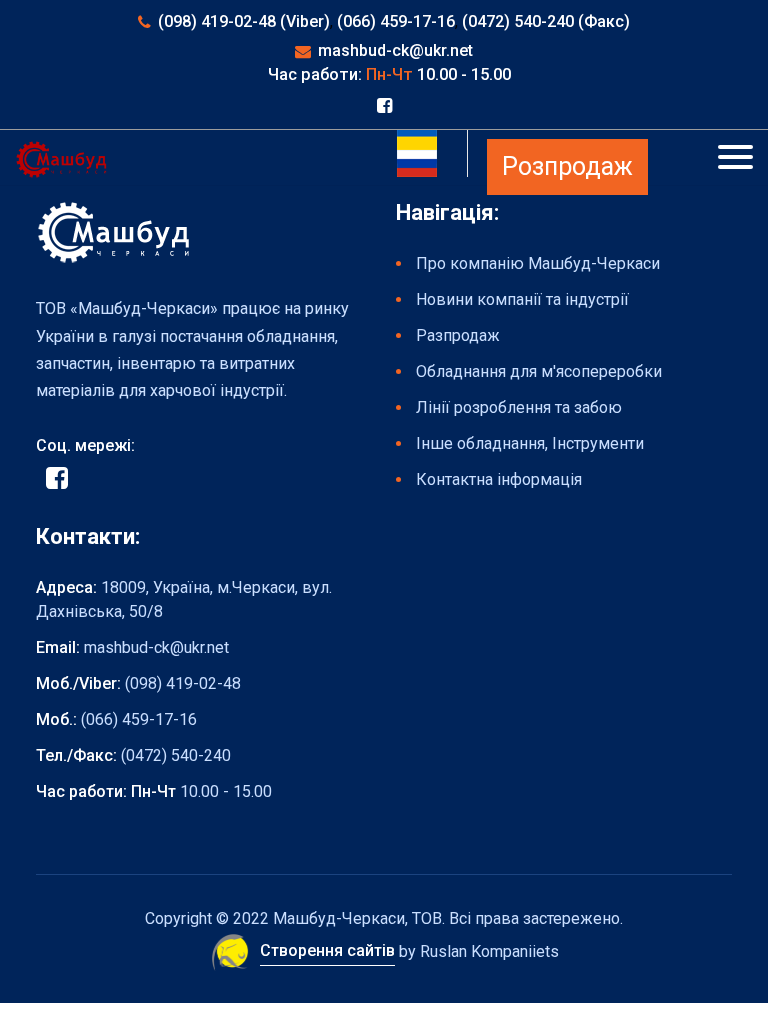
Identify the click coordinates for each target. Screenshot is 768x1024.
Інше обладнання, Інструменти (530, 443)
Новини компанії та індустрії (522, 299)
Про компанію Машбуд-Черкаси (538, 263)
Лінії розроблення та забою (519, 407)
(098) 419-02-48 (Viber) (244, 21)
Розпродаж (567, 166)
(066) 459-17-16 (396, 21)
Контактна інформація (499, 479)
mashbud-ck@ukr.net (395, 50)
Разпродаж (458, 335)
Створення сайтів (327, 950)
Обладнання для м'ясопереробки (539, 371)
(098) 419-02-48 (183, 683)
